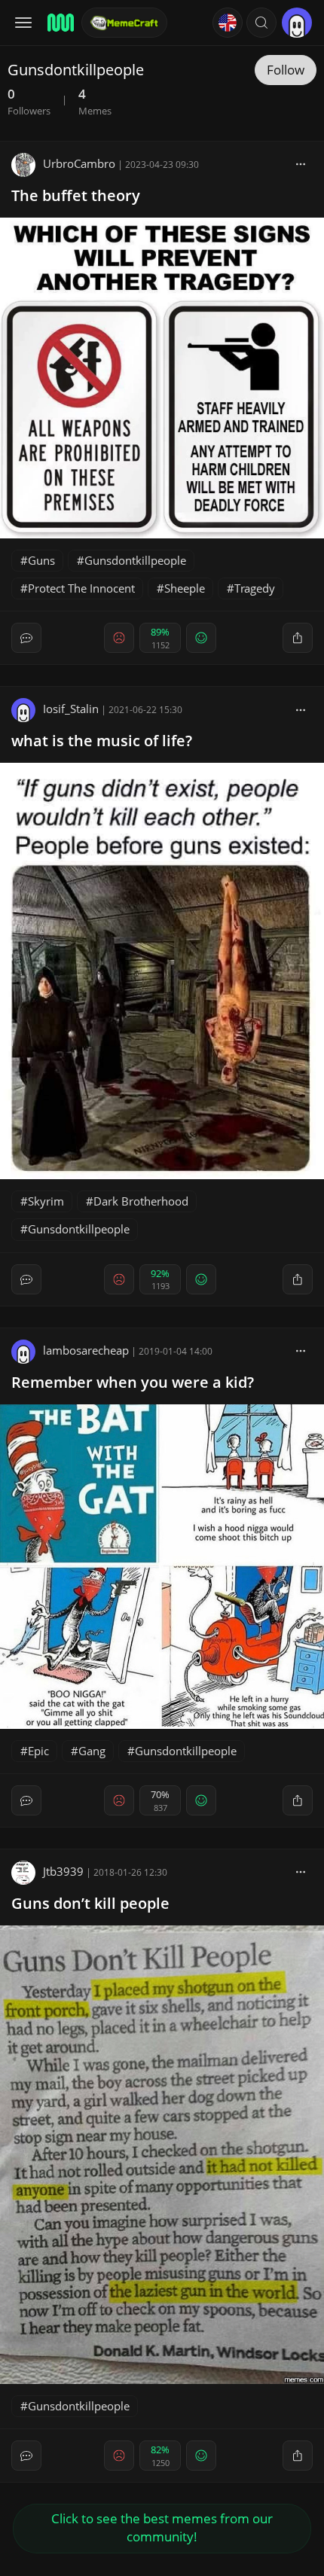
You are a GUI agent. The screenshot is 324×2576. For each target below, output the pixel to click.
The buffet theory (76, 195)
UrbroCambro (79, 163)
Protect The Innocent (81, 588)
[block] (301, 163)
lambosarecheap (86, 1350)
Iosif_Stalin (71, 709)
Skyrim (46, 1201)
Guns (41, 560)
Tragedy (255, 588)
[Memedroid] (60, 23)
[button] (261, 23)
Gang (92, 1751)
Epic (38, 1751)
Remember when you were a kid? (133, 1382)
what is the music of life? (102, 741)
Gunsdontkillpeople (135, 560)
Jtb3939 (63, 1871)
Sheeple (185, 588)
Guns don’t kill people (90, 1903)
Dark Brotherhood (141, 1201)
